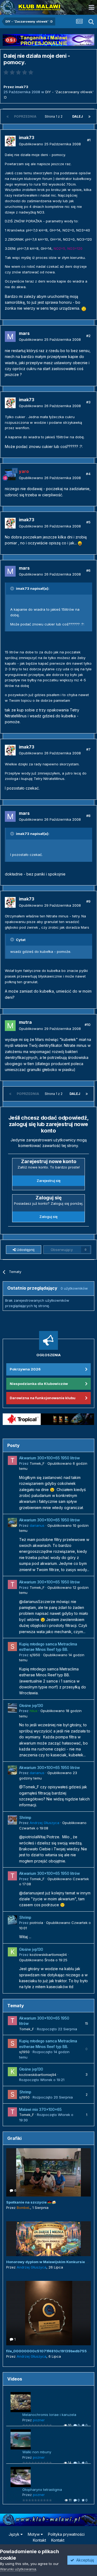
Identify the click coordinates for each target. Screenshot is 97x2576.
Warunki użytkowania (18, 2569)
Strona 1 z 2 (54, 116)
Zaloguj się (48, 1217)
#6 (88, 570)
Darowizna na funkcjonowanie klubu (43, 1398)
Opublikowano (50, 144)
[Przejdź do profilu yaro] (10, 475)
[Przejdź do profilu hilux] (12, 1708)
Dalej (78, 116)
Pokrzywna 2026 (25, 1369)
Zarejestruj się (49, 1181)
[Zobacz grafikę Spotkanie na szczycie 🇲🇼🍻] (48, 2172)
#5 (88, 522)
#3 (88, 402)
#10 (88, 1025)
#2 (88, 336)
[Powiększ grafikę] (84, 308)
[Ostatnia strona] (89, 117)
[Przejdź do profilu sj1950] (12, 1647)
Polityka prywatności (66, 2534)
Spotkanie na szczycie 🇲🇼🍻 (31, 2202)
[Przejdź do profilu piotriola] (12, 1920)
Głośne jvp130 (31, 1706)
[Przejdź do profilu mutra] (10, 1026)
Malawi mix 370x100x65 (40, 2110)
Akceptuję (84, 2560)
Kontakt (39, 2540)
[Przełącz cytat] (13, 588)
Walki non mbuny (37, 2452)
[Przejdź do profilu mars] (10, 337)
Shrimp (25, 1818)
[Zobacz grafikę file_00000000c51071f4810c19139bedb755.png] (48, 2313)
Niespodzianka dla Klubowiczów (39, 1384)
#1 (89, 140)
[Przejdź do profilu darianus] (12, 1522)
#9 (88, 901)
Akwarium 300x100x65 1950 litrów (49, 1458)
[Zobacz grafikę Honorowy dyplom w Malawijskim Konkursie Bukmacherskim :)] (48, 2239)
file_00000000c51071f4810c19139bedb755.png (51, 2351)
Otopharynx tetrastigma (42, 2490)
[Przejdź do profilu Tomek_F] (12, 1460)
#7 (88, 749)
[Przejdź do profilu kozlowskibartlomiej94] (12, 1952)
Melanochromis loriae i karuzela (49, 2415)
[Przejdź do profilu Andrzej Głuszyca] (12, 1820)
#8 (88, 816)
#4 (88, 474)
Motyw (34, 2534)
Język (15, 2534)
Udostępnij (25, 1250)
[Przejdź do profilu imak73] (10, 141)
